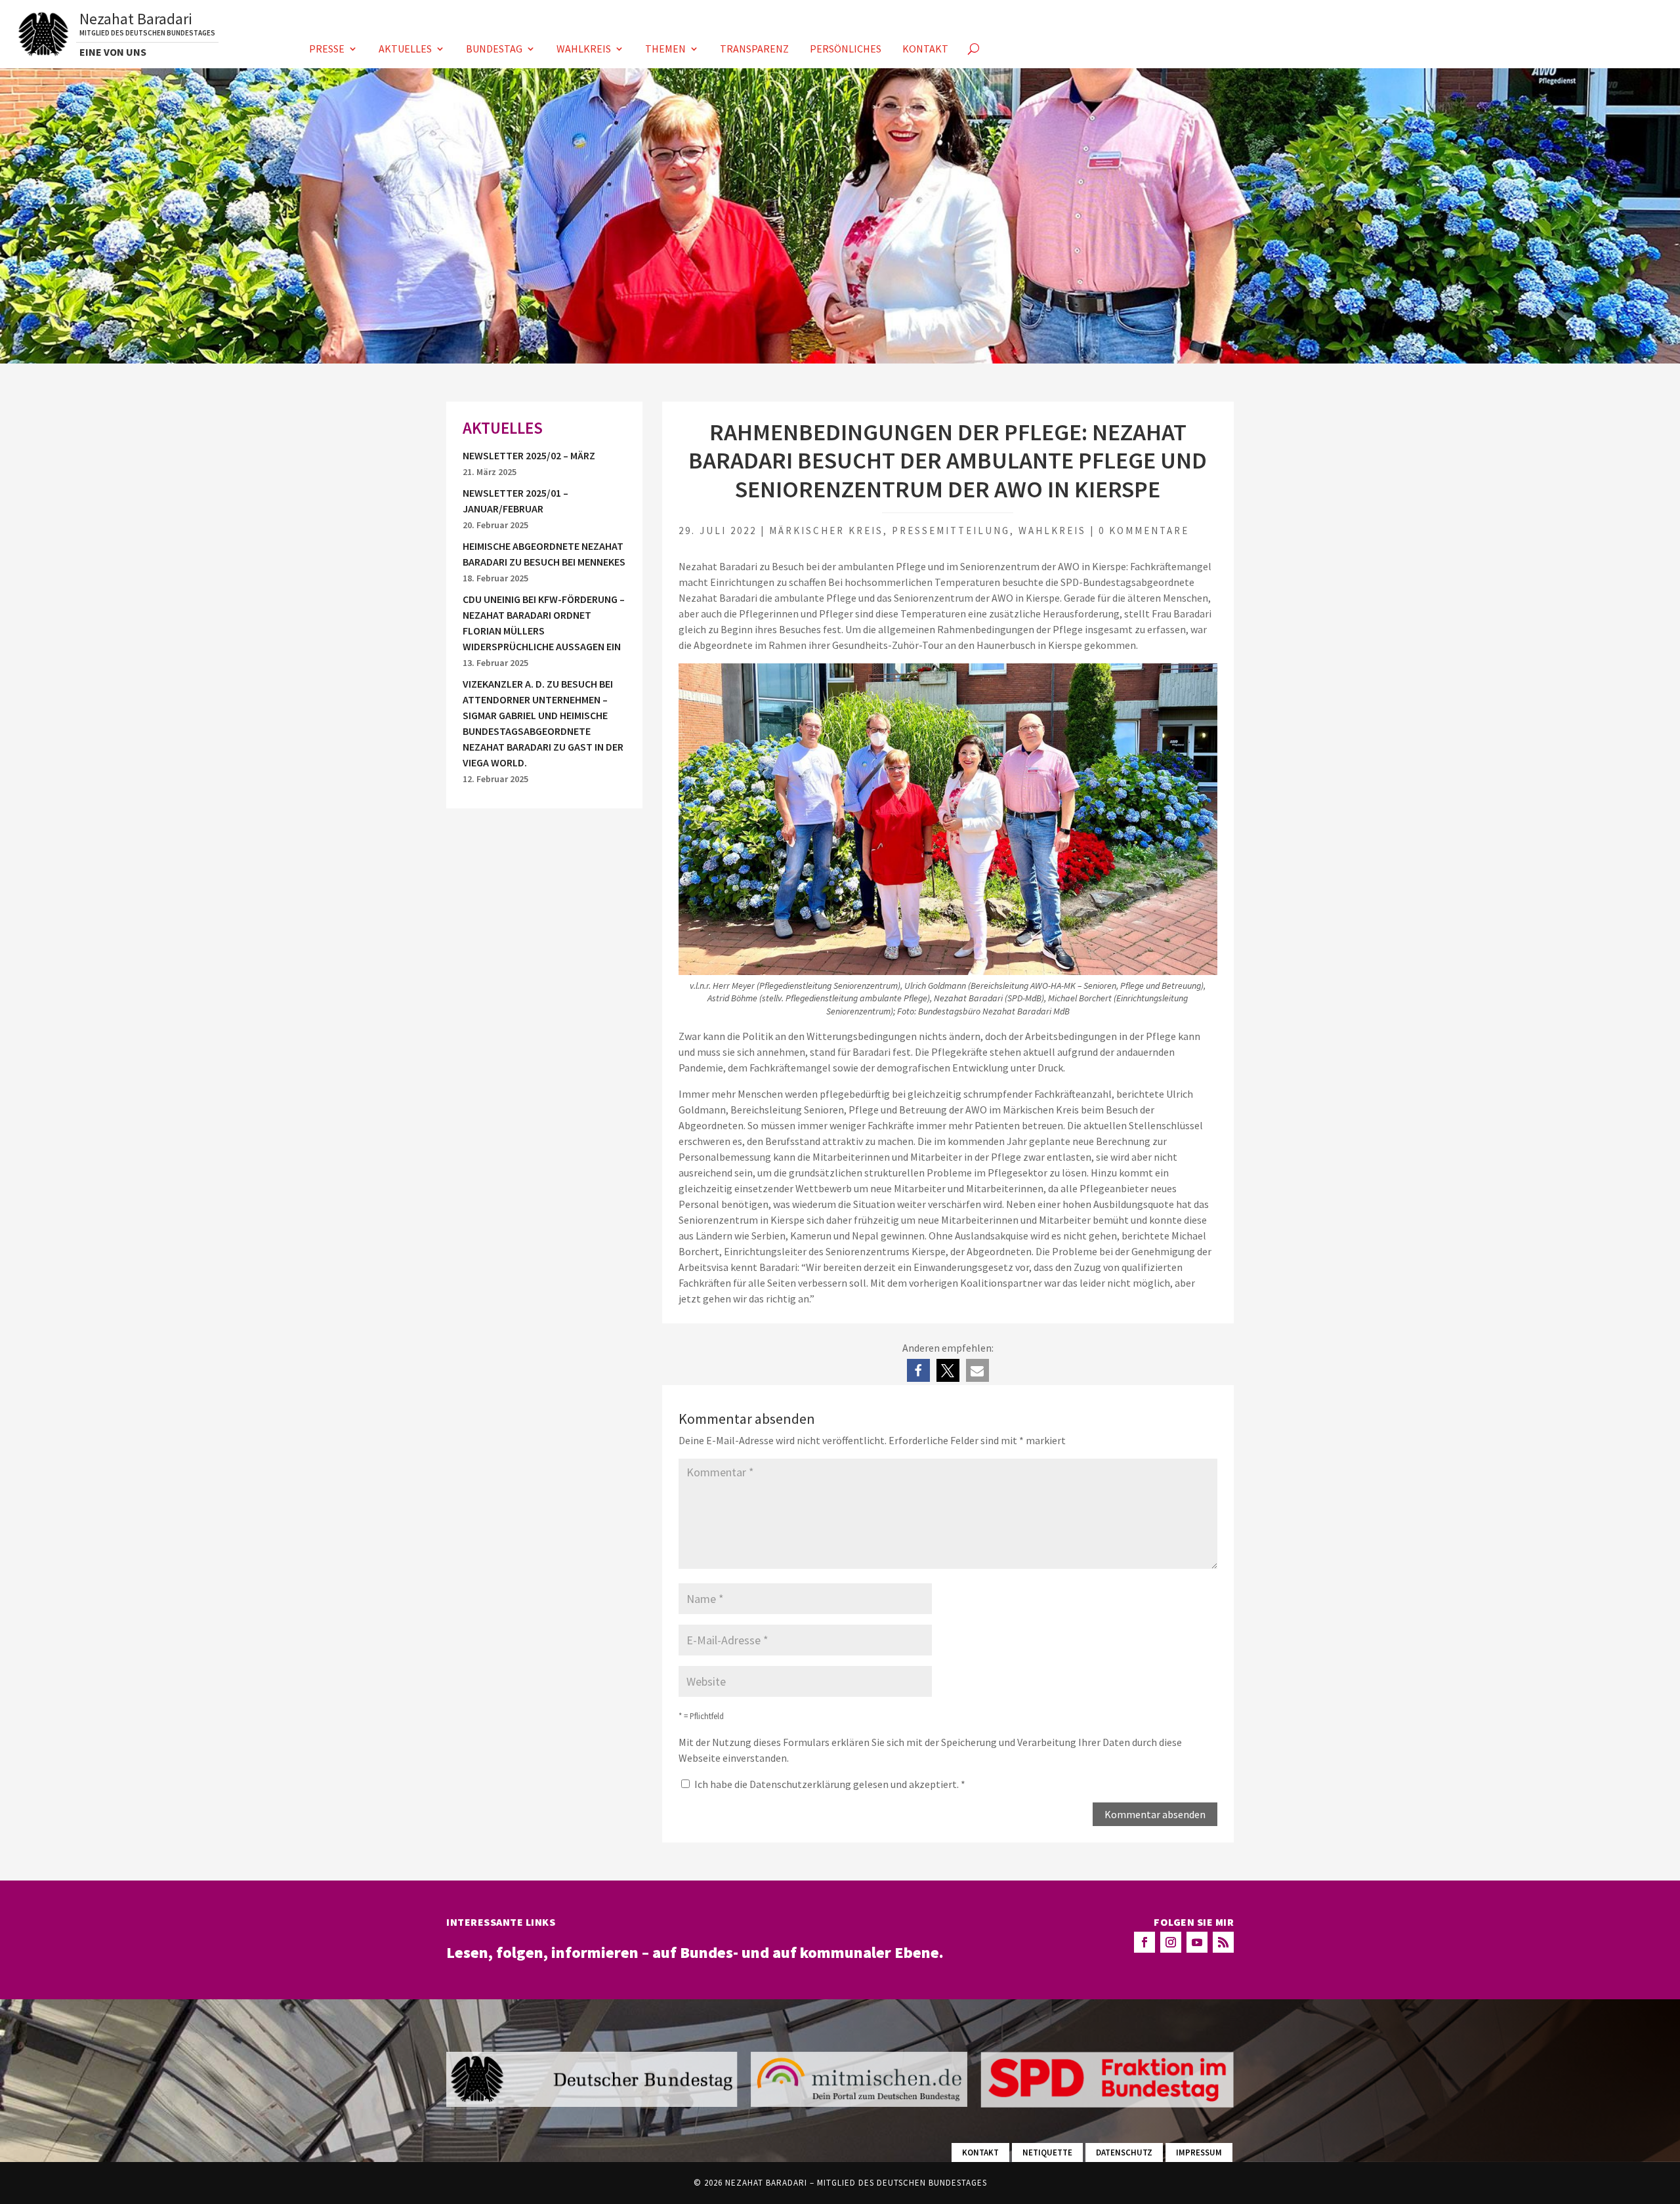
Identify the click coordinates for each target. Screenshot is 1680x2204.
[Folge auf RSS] (1223, 1942)
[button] (918, 1370)
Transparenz (754, 50)
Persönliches (846, 50)
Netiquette (1047, 2152)
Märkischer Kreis (826, 530)
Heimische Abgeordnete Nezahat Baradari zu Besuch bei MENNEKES (544, 554)
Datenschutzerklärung (801, 1784)
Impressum (1199, 2152)
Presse (327, 50)
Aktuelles (405, 50)
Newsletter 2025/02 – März (529, 455)
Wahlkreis (584, 50)
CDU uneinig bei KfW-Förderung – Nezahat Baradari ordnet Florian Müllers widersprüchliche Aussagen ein (544, 623)
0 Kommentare (1144, 530)
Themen (665, 50)
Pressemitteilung (951, 530)
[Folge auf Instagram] (1171, 1942)
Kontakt (925, 50)
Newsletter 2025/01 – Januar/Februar (515, 501)
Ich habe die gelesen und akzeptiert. (830, 1784)
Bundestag (494, 50)
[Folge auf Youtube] (1197, 1942)
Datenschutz (1124, 2152)
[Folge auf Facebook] (1144, 1942)
